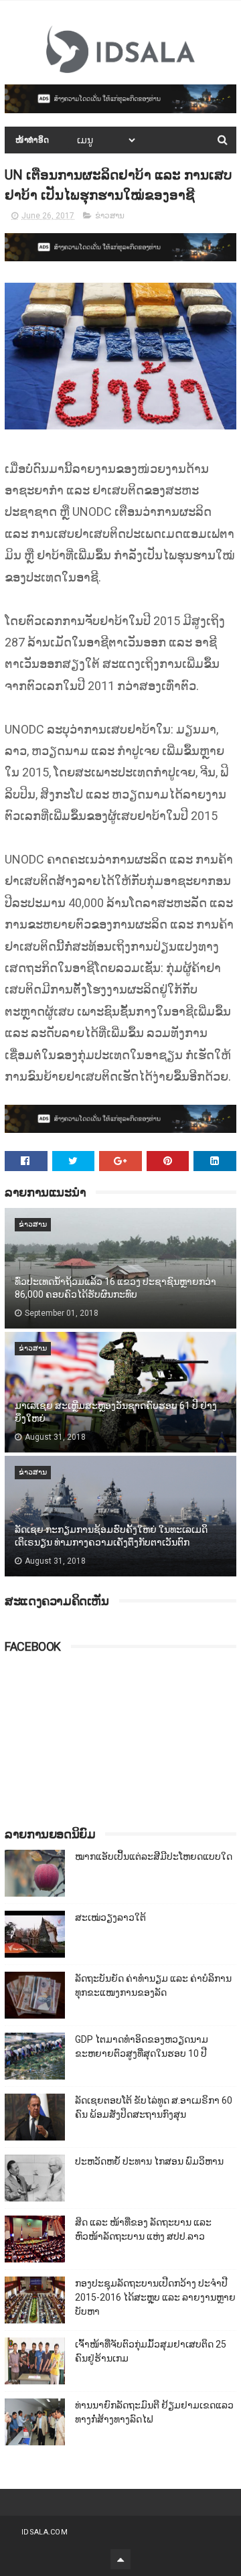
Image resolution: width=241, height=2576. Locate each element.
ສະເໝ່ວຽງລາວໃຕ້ (110, 1917)
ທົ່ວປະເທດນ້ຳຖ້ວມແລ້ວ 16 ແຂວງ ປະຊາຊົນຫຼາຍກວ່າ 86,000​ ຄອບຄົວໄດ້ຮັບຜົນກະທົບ (115, 1288)
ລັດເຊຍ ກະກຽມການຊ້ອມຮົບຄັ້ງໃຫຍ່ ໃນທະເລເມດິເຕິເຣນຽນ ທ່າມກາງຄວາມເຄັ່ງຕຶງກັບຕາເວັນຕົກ (111, 1536)
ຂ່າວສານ (110, 216)
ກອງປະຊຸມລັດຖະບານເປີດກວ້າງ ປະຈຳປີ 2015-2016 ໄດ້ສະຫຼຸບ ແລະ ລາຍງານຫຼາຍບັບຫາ (155, 2297)
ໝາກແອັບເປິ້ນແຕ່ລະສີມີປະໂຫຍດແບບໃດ (154, 1856)
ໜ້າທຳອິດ (32, 140)
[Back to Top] (120, 2559)
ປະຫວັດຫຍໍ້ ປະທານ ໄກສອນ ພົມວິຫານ (149, 2161)
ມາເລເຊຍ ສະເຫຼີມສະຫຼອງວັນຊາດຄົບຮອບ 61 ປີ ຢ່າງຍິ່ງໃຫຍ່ (116, 1412)
